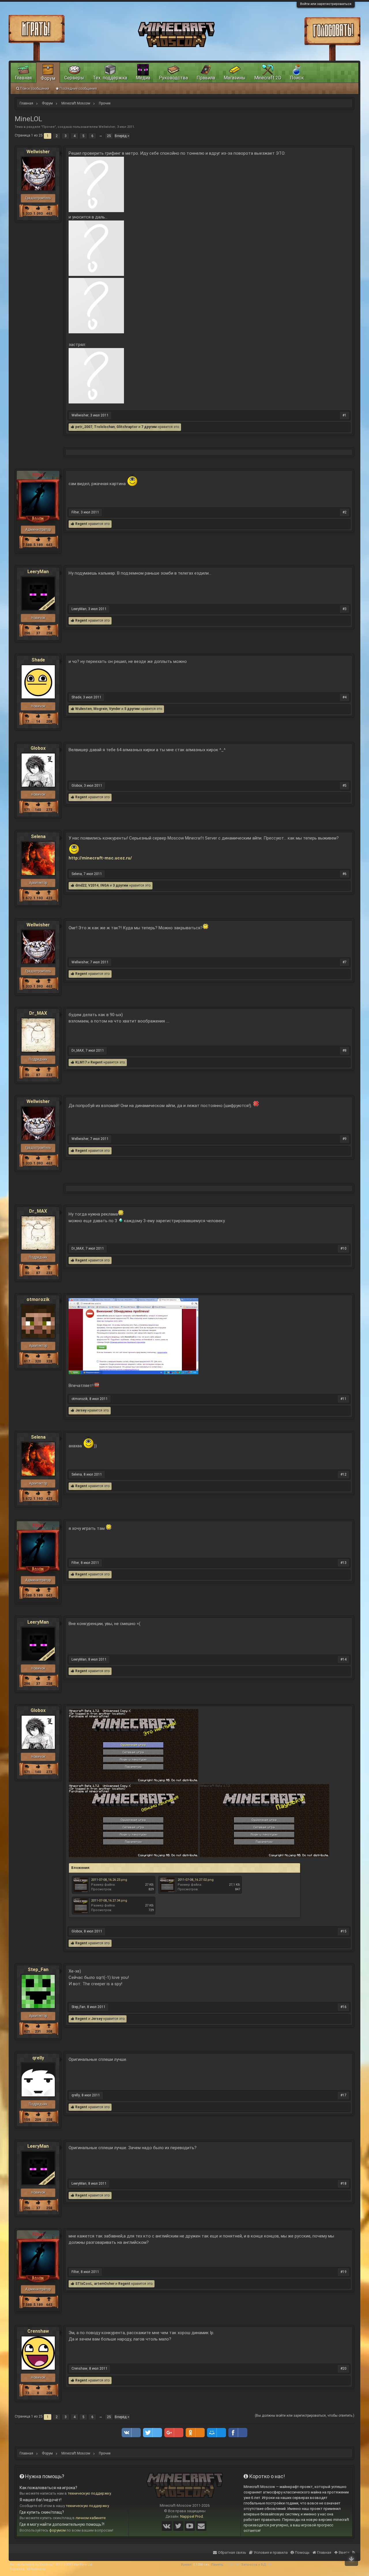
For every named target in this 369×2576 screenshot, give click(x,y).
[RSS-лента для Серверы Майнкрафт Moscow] (354, 2549)
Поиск (297, 78)
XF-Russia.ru (36, 2569)
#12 (343, 1474)
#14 (343, 1659)
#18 (343, 2184)
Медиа (143, 78)
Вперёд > (122, 136)
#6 (344, 874)
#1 (344, 415)
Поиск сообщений (35, 89)
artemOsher (104, 2284)
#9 (344, 1139)
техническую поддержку (89, 2493)
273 (49, 810)
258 (49, 633)
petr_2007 (84, 427)
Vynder (115, 709)
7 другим (149, 427)
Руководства (173, 78)
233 (49, 1075)
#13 (343, 1563)
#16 (343, 2007)
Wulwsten (83, 709)
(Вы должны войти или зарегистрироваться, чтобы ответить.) (305, 2416)
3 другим (121, 885)
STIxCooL (84, 2284)
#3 (344, 609)
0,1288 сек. (202, 2565)
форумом (58, 2530)
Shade (38, 660)
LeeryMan (38, 572)
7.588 (27, 545)
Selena (38, 837)
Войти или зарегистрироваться (326, 4)
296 (27, 633)
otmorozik (38, 1300)
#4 (344, 697)
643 (49, 545)
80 (27, 1075)
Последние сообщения (78, 89)
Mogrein (100, 709)
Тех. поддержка (110, 78)
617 (27, 1361)
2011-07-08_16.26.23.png (109, 1880)
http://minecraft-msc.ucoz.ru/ (100, 858)
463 (49, 214)
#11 (343, 1399)
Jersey (81, 1410)
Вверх (344, 2552)
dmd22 (81, 885)
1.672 (27, 898)
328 (49, 1361)
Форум (48, 78)
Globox (38, 748)
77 (27, 721)
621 (27, 2031)
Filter (75, 512)
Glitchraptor (127, 427)
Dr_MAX (38, 1013)
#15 (343, 1931)
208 (49, 721)
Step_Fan (38, 1970)
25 (109, 136)
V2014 (93, 885)
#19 (343, 2272)
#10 (343, 1248)
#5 (344, 786)
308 (49, 2031)
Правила (206, 78)
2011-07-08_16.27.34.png (109, 1901)
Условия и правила (271, 2552)
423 (49, 898)
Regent (81, 524)
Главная (23, 78)
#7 (344, 962)
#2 (344, 512)
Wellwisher (107, 127)
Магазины (235, 78)
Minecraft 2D (268, 78)
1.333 (27, 214)
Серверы (74, 78)
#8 (344, 1050)
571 (27, 810)
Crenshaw (38, 2331)
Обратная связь (232, 2552)
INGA (105, 885)
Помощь (302, 2552)
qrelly (38, 2058)
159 (27, 2120)
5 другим (132, 709)
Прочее (49, 127)
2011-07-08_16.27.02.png (196, 1880)
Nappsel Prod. (192, 2516)
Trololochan (104, 427)
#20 (343, 2369)
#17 (343, 2095)
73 (27, 2393)
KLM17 (81, 1062)
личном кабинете (91, 2518)
